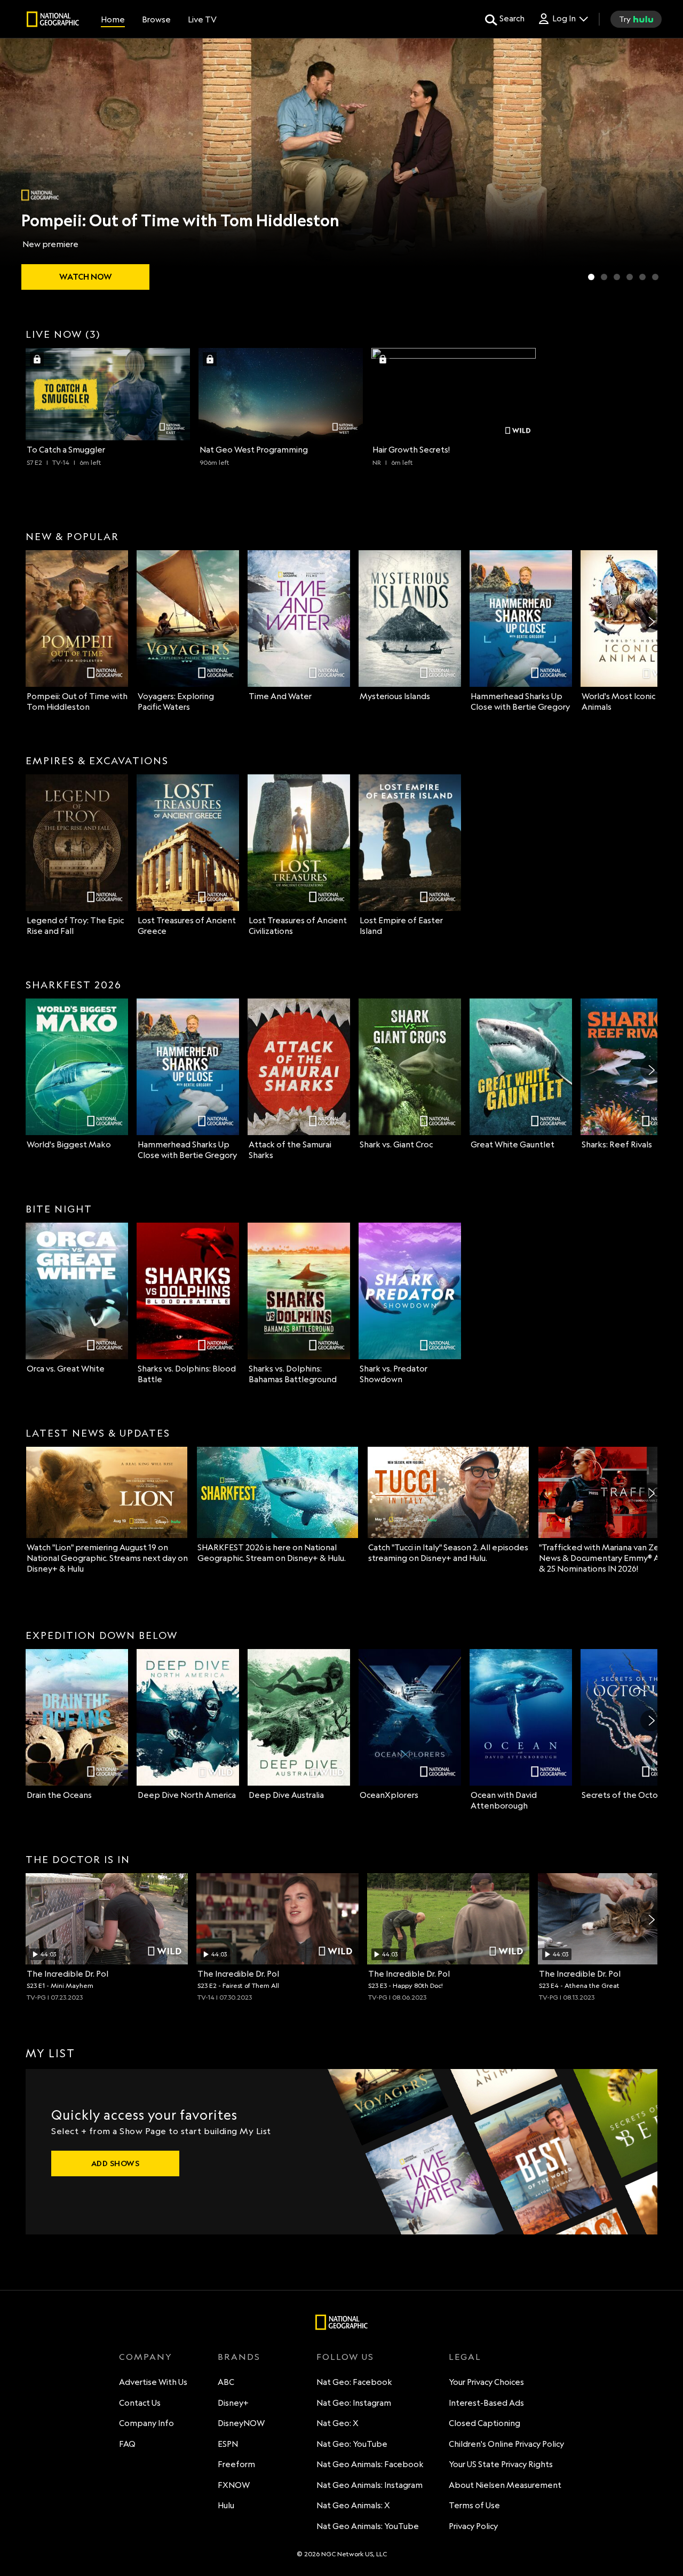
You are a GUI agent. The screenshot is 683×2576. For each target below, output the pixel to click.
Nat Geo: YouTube (352, 2444)
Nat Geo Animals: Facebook (370, 2464)
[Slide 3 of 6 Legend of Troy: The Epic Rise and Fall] (617, 277)
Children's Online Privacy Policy (506, 2444)
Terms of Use (474, 2505)
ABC (226, 2382)
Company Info (146, 2423)
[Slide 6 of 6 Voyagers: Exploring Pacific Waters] (655, 277)
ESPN (228, 2444)
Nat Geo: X (337, 2423)
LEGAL (465, 2357)
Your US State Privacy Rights (501, 2464)
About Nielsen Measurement (505, 2485)
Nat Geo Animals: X (353, 2505)
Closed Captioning (485, 2423)
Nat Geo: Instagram (354, 2403)
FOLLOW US (345, 2357)
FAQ (127, 2444)
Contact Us (140, 2403)
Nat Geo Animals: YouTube (368, 2526)
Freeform (236, 2464)
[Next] (651, 622)
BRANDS (239, 2357)
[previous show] (19, 167)
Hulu (226, 2505)
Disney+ (233, 2403)
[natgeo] (53, 21)
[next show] (664, 167)
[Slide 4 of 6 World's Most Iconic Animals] (630, 277)
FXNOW (234, 2485)
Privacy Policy (473, 2526)
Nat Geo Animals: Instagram (370, 2485)
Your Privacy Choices (486, 2382)
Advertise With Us (153, 2382)
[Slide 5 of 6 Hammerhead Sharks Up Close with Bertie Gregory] (642, 277)
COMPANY (146, 2357)
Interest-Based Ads (486, 2403)
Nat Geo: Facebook (354, 2382)
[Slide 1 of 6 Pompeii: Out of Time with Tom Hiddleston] (591, 277)
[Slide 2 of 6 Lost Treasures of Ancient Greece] (604, 277)
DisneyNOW (241, 2423)
